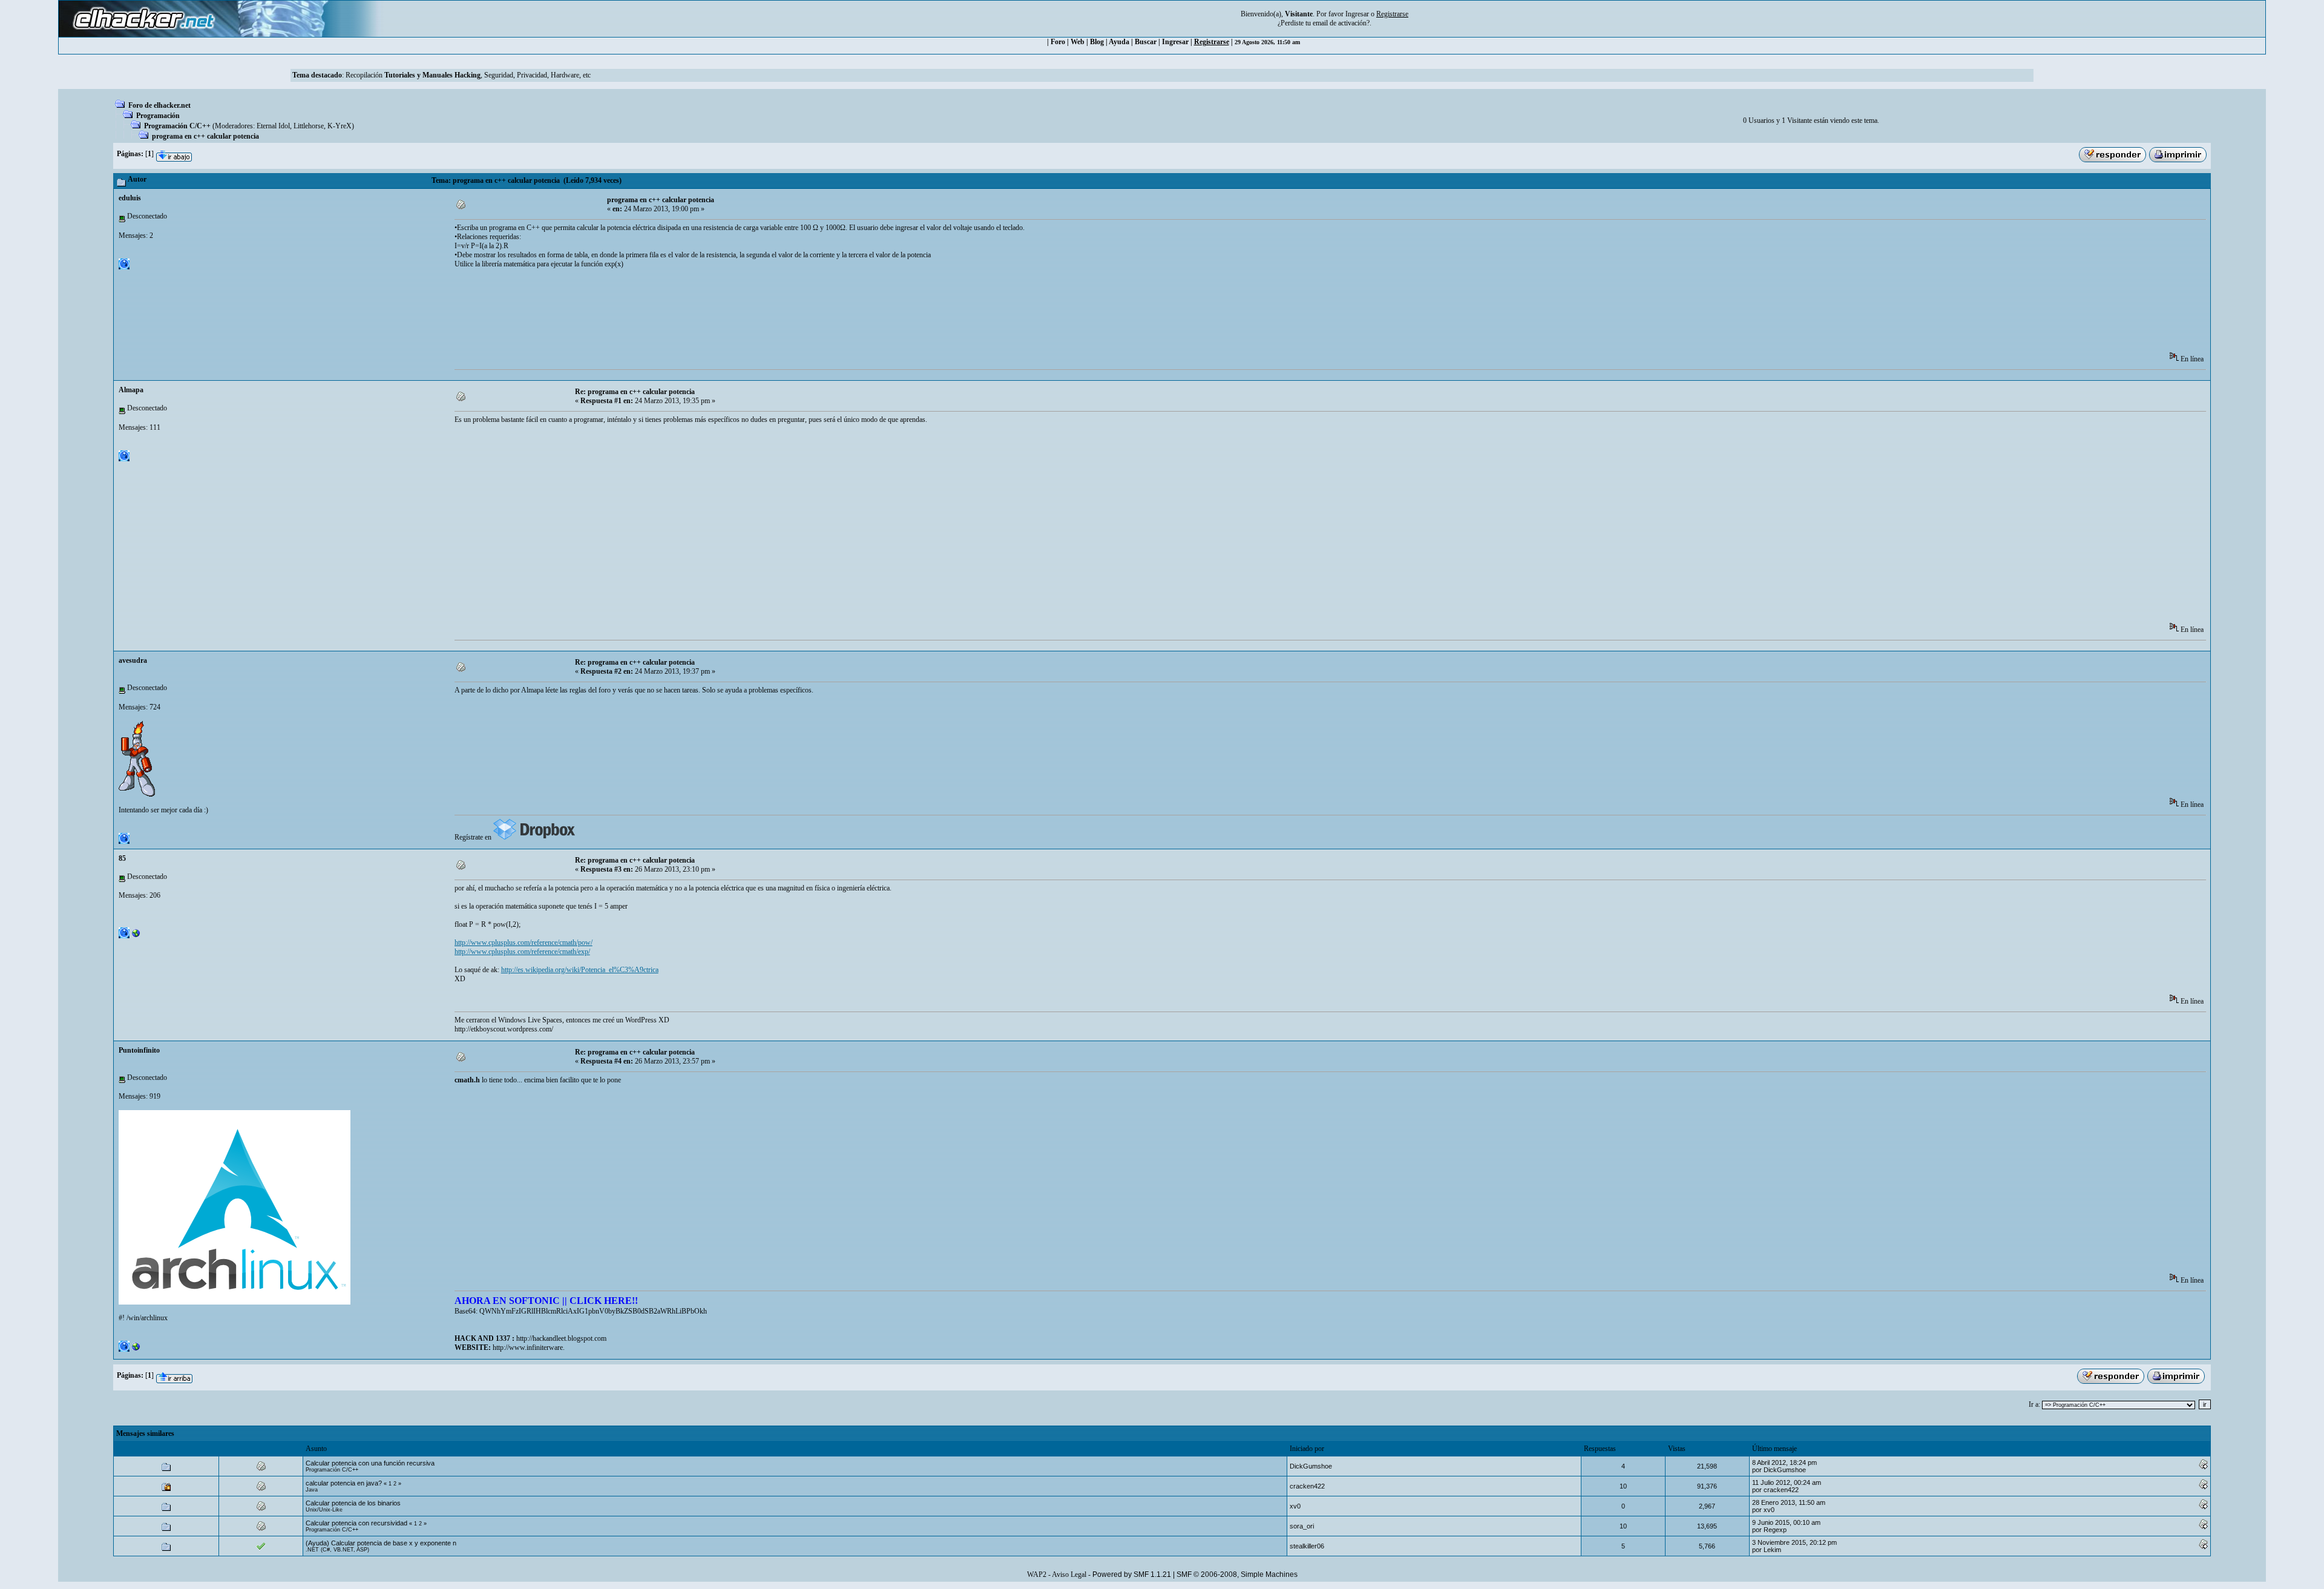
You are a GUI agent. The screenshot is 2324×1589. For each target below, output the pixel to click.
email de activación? (1341, 23)
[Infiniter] (136, 1349)
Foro (1058, 42)
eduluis (130, 198)
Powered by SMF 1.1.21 (1132, 1574)
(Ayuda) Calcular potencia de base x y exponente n (381, 1543)
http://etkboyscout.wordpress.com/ (504, 1029)
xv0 (1295, 1506)
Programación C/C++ (177, 126)
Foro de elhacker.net (159, 105)
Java (312, 1490)
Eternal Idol (273, 126)
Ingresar (1357, 14)
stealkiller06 (1307, 1546)
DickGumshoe (1311, 1466)
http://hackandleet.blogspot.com (561, 1338)
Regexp (1775, 1530)
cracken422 (1307, 1486)
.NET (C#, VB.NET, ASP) (337, 1550)
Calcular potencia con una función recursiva (370, 1463)
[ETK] (136, 936)
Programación (158, 116)
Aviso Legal (1069, 1574)
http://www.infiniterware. (529, 1347)
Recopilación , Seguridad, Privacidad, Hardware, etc (468, 75)
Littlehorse (309, 126)
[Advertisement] (675, 314)
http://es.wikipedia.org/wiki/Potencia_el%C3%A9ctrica (580, 970)
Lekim (1772, 1550)
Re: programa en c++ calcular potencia (635, 392)
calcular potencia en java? (344, 1483)
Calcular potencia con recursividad (356, 1523)
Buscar (1146, 42)
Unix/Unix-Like (324, 1510)
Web (1078, 42)
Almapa (131, 390)
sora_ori (1302, 1526)
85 (122, 858)
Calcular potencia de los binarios (353, 1503)
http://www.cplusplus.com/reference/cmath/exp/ (522, 952)
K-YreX (340, 126)
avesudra (133, 660)
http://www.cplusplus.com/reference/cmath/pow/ (524, 943)
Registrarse (1212, 42)
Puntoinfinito (139, 1050)
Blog (1097, 42)
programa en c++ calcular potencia (205, 136)
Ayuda (1119, 42)
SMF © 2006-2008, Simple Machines (1237, 1574)
